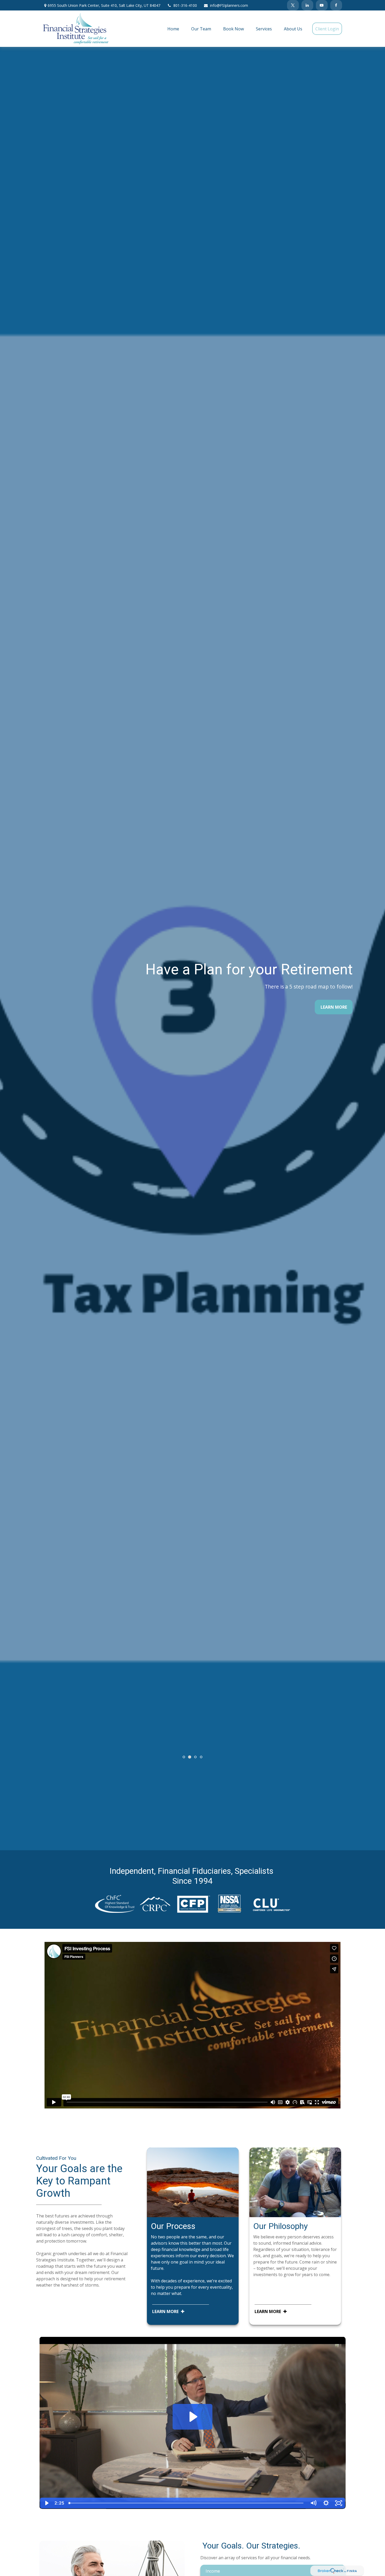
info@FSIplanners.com (229, 5)
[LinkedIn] (307, 5)
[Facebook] (336, 5)
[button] (173, 29)
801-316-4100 (185, 5)
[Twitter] (293, 5)
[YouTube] (322, 5)
